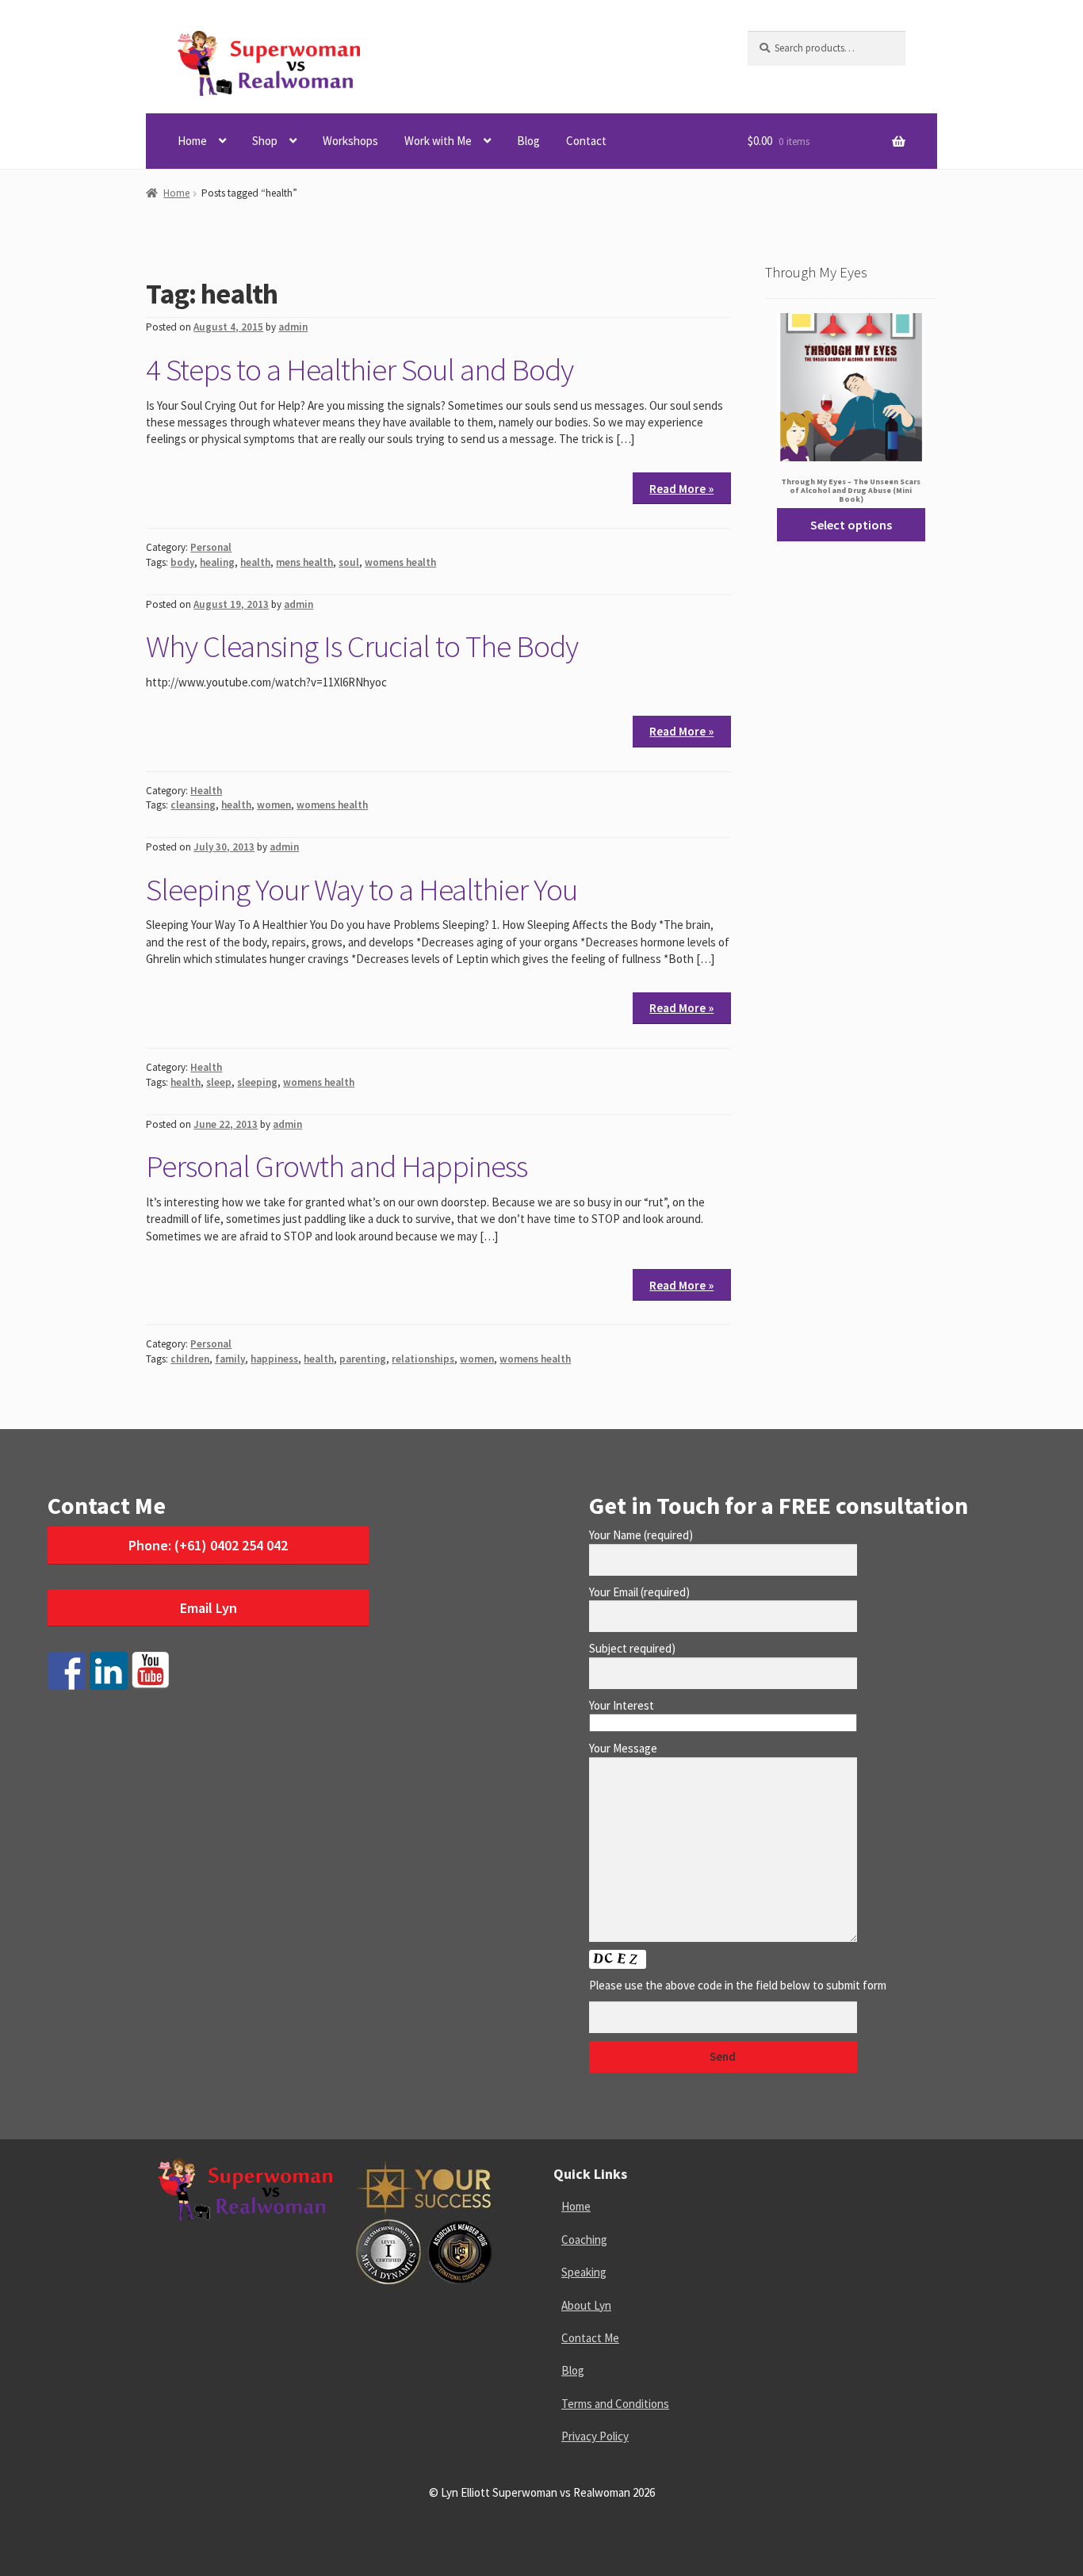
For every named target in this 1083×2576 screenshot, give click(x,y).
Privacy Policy (595, 2436)
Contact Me (590, 2338)
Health (206, 791)
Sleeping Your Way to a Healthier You (362, 889)
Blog (528, 141)
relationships (423, 1359)
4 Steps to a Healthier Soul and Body (360, 369)
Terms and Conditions (615, 2404)
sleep (219, 1082)
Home (192, 141)
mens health (304, 562)
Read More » (681, 489)
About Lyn (586, 2305)
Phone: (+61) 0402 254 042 (208, 1545)
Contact (586, 141)
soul (349, 562)
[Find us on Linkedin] (109, 1671)
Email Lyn (209, 1608)
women (274, 805)
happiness (274, 1359)
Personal (211, 547)
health (255, 562)
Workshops (350, 141)
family (230, 1359)
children (190, 1359)
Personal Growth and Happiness (337, 1166)
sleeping (257, 1082)
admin (293, 327)
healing (217, 562)
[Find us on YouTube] (151, 1671)
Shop (265, 141)
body (182, 562)
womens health (400, 562)
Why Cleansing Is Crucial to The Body (362, 646)
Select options (851, 525)
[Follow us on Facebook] (67, 1671)
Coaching (584, 2240)
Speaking (584, 2272)
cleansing (193, 805)
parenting (363, 1359)
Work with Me (438, 141)
